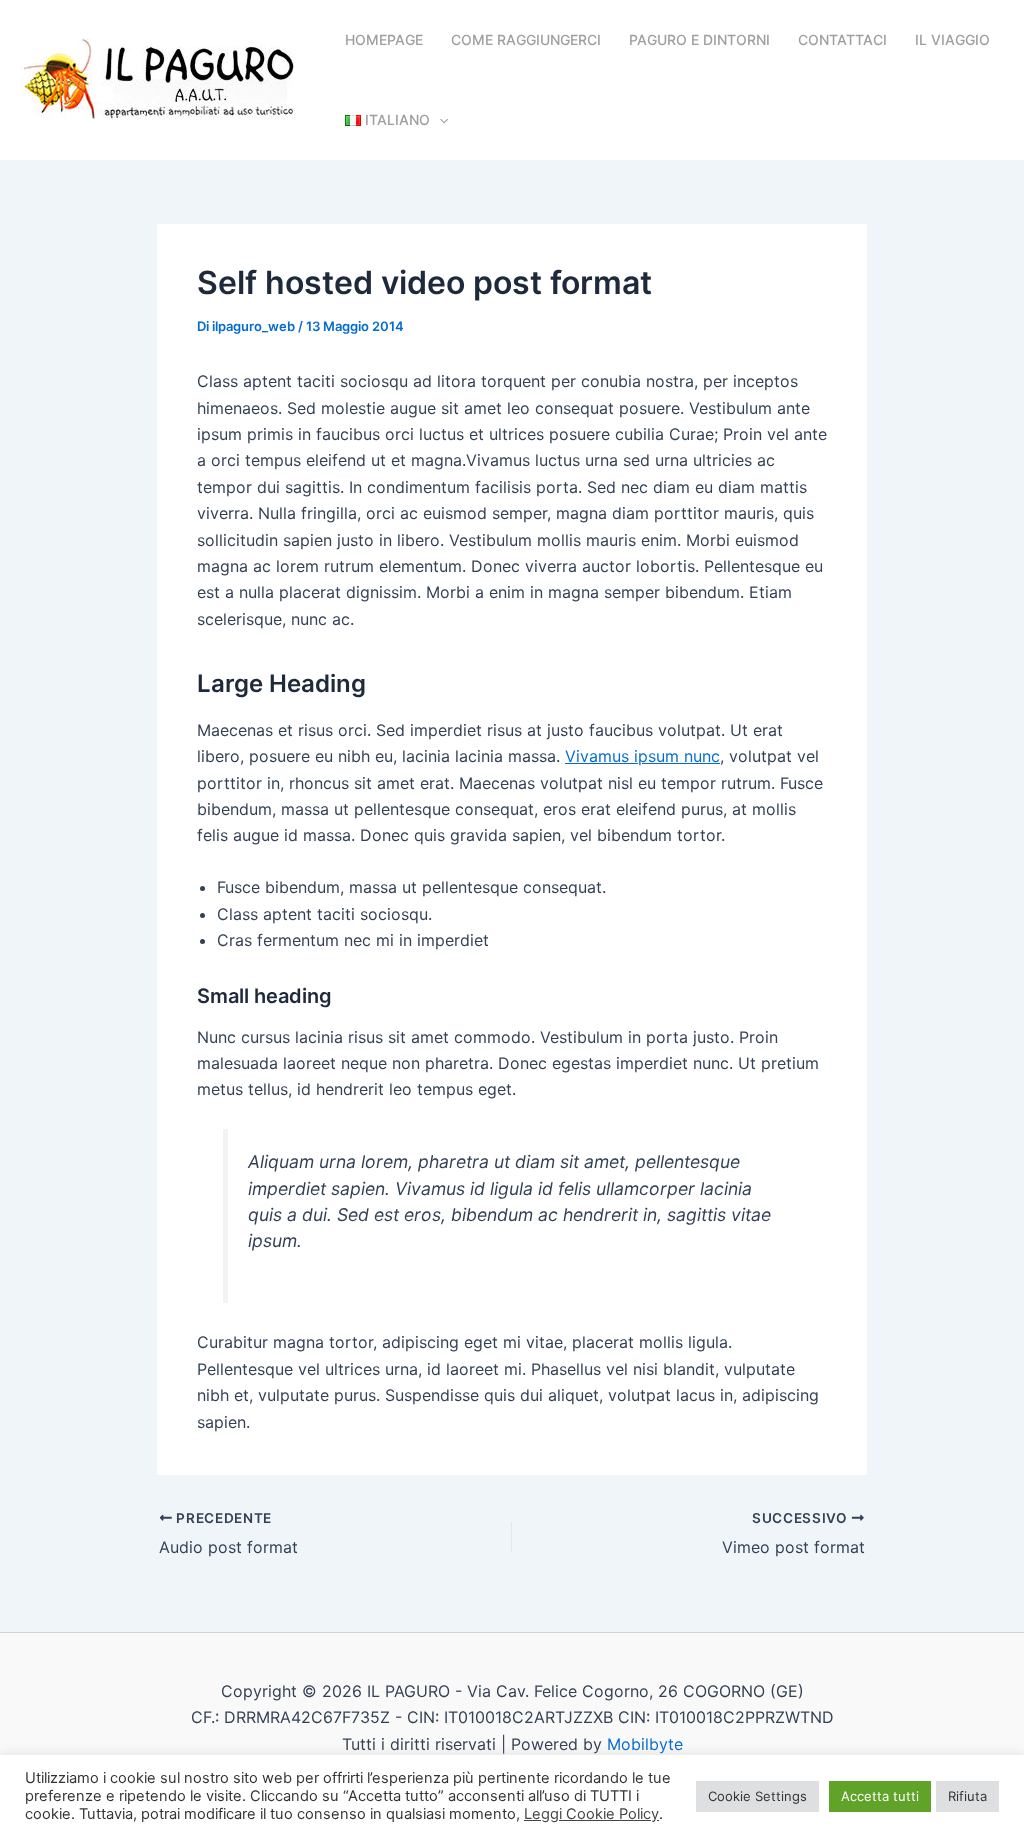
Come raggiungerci (526, 39)
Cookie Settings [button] (757, 1796)
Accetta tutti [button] (880, 1796)
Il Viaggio (952, 39)
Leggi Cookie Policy (591, 1814)
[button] (439, 120)
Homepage (384, 39)
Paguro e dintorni (699, 39)
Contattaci (842, 39)
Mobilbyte (645, 1744)
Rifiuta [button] (967, 1796)
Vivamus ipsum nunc (642, 756)
